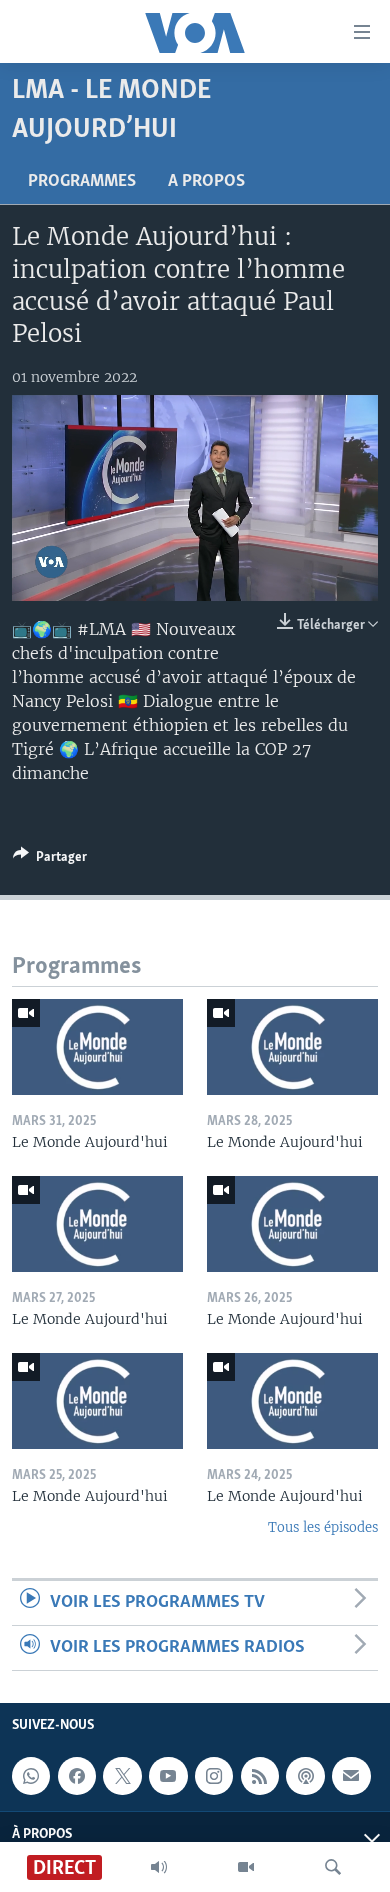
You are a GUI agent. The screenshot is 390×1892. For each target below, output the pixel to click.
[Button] (50, 860)
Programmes (82, 182)
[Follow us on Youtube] (168, 1777)
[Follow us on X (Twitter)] (122, 1777)
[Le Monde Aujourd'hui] (97, 1047)
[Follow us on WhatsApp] (31, 1777)
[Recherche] (333, 1867)
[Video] (246, 1867)
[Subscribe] (351, 1777)
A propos (206, 182)
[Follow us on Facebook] (77, 1777)
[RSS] (260, 1777)
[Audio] (159, 1867)
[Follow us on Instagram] (214, 1777)
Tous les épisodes (323, 1527)
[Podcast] (305, 1777)
